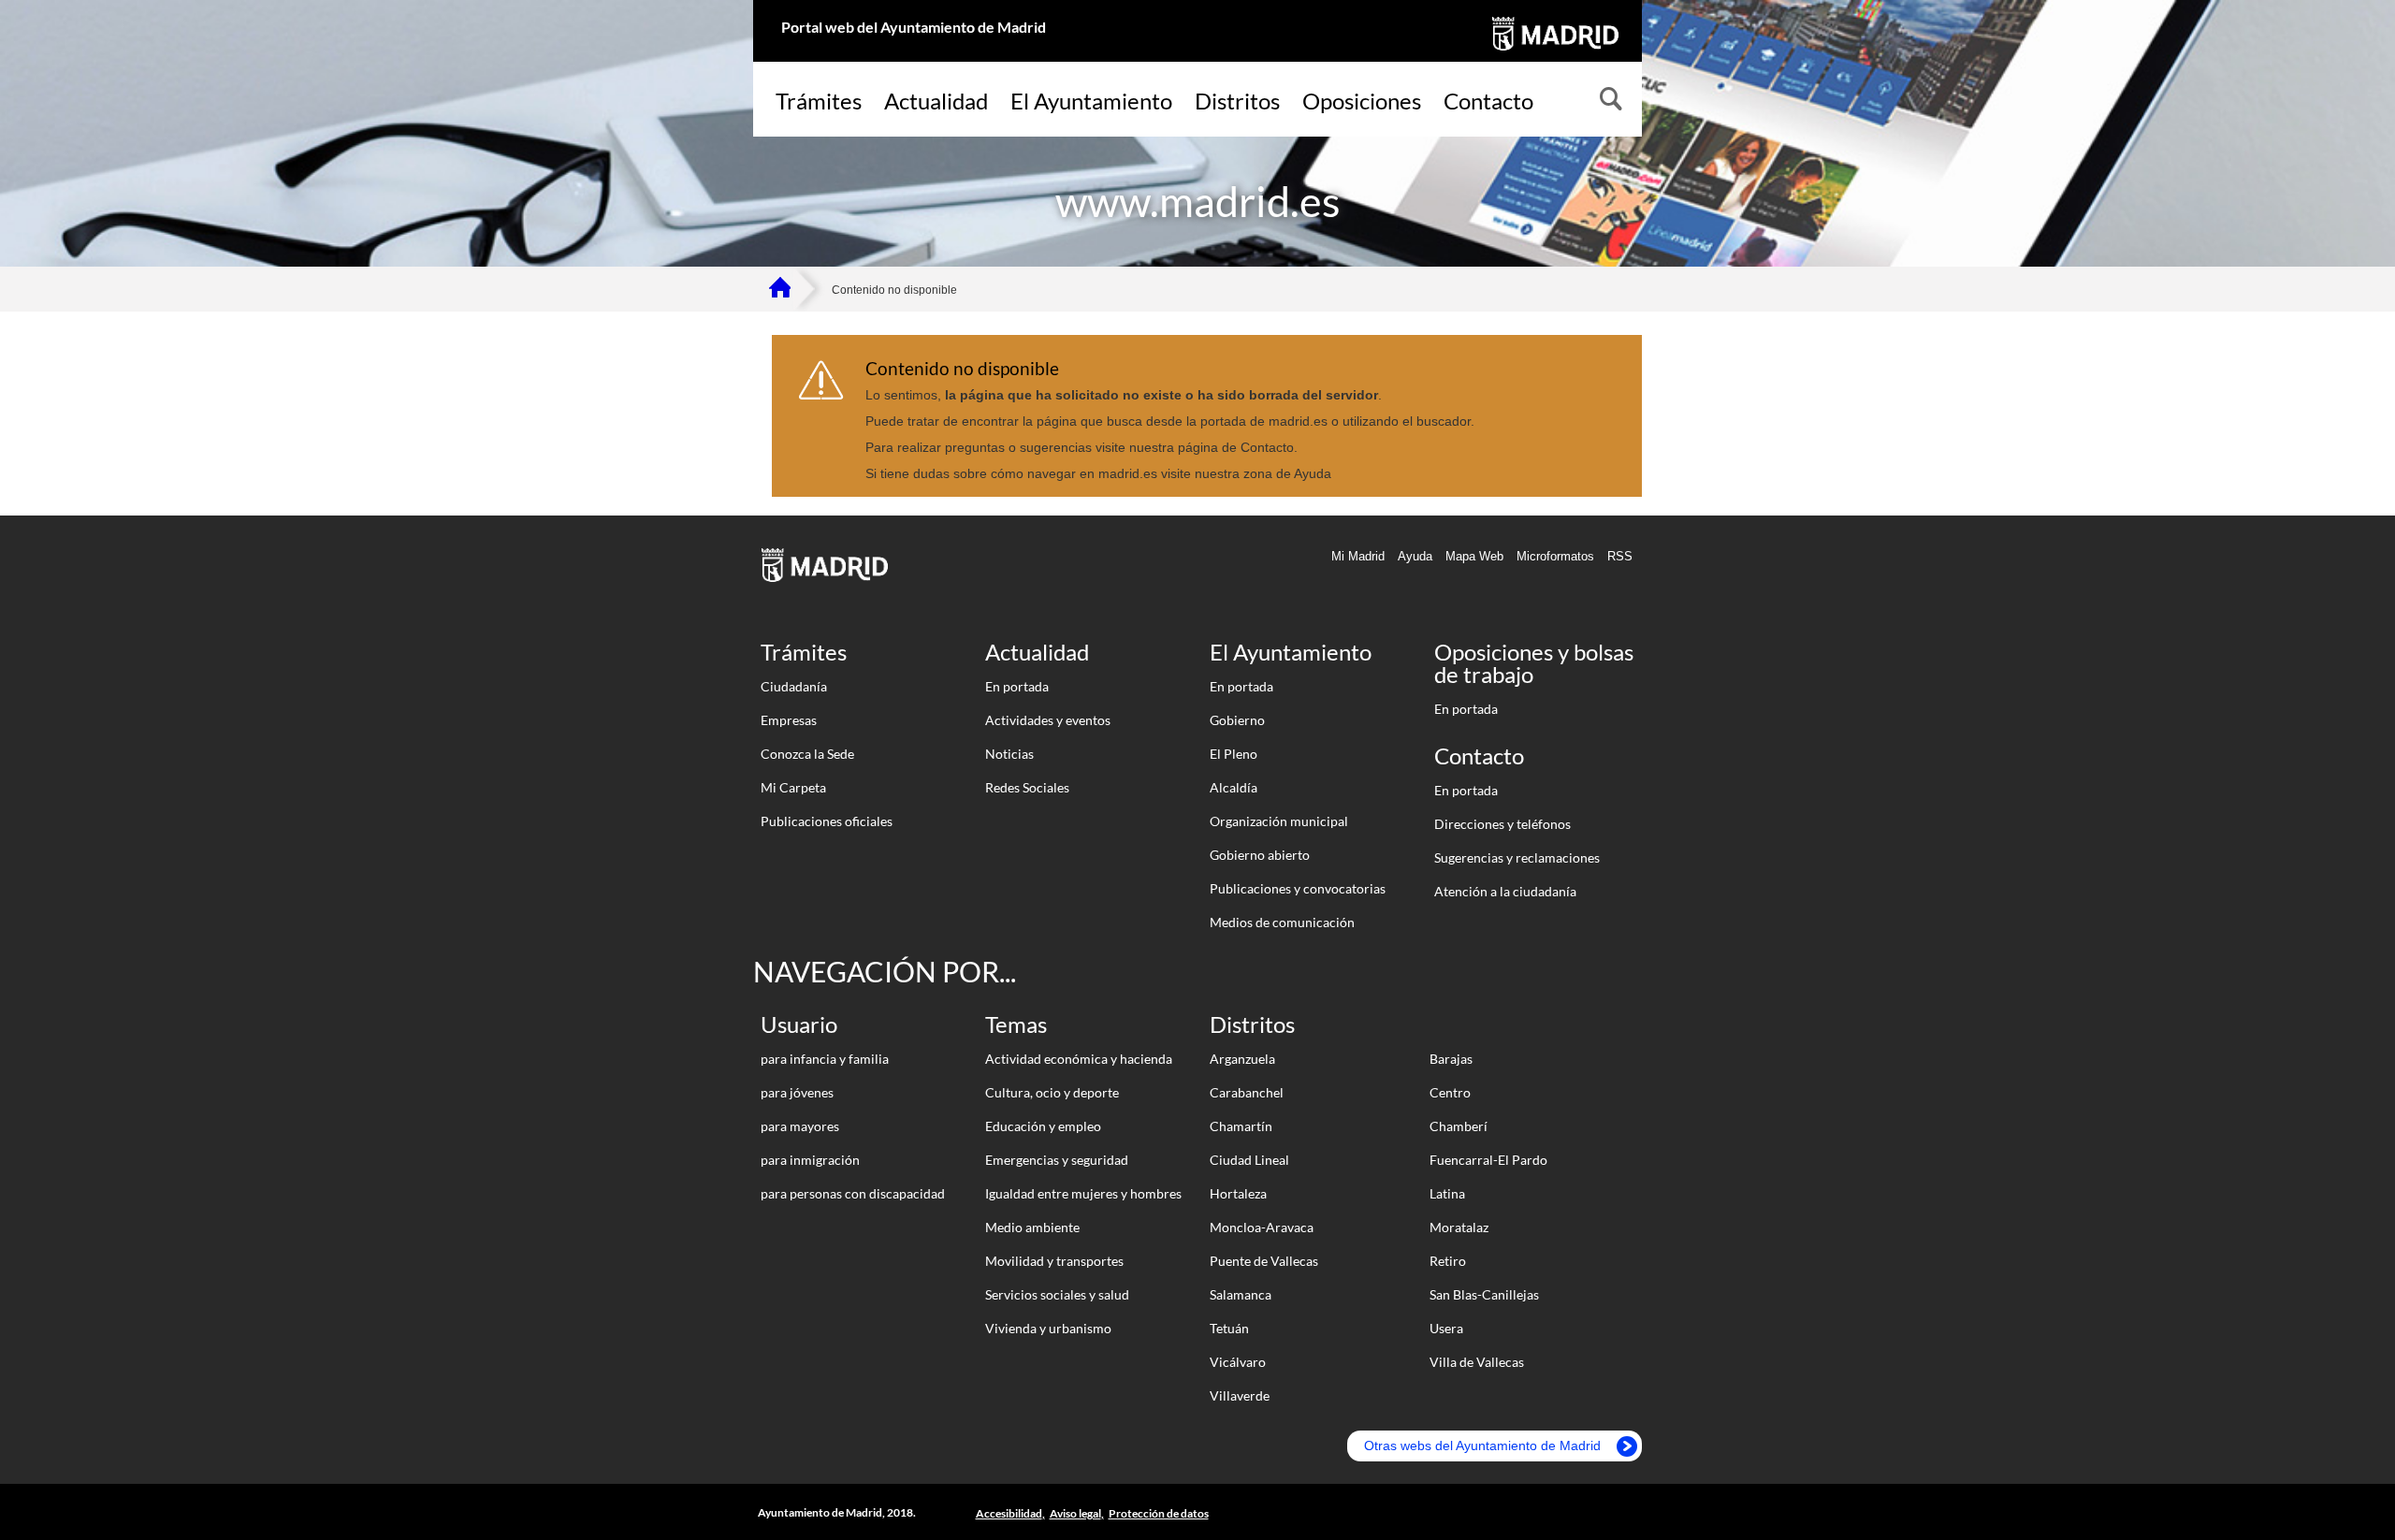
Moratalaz (1459, 1227)
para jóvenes (797, 1092)
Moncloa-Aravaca (1262, 1227)
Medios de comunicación (1282, 922)
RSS (1620, 556)
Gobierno (1237, 720)
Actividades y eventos (1048, 720)
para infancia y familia (825, 1059)
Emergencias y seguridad (1057, 1160)
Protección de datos (1159, 1513)
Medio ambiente (1032, 1227)
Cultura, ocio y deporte (1052, 1092)
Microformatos (1555, 556)
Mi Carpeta (793, 787)
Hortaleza (1238, 1193)
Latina (1447, 1193)
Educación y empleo (1043, 1126)
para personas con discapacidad (853, 1193)
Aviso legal (1075, 1513)
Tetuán (1229, 1328)
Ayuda (1415, 556)
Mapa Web (1474, 556)
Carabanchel (1247, 1092)
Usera (1446, 1328)
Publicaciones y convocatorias (1298, 888)
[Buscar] (1609, 101)
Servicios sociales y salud (1057, 1294)
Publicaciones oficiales (827, 821)
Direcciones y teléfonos (1502, 824)
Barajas (1451, 1059)
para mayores (800, 1126)
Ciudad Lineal (1249, 1160)
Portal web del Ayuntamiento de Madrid (914, 27)
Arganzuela (1242, 1059)
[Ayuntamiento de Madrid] (1553, 54)
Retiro (1448, 1261)
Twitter (1617, 1513)
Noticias (1009, 754)
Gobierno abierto (1260, 855)
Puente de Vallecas (1264, 1261)
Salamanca (1241, 1294)
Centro (1450, 1092)
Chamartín (1241, 1126)
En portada (1017, 686)
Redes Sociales (1027, 787)
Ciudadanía (794, 686)
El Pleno (1234, 754)
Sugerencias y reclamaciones (1517, 857)
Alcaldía (1234, 787)
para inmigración (810, 1160)
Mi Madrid (1358, 556)
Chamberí (1459, 1126)
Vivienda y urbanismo (1048, 1328)
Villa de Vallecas (1477, 1362)
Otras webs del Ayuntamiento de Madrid (1482, 1446)
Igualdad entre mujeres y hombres (1083, 1193)
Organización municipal (1279, 821)
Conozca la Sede (807, 754)
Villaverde (1240, 1395)
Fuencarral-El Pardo (1488, 1160)
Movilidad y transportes (1054, 1261)
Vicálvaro (1238, 1362)
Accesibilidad (1009, 1513)
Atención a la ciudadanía (1505, 891)
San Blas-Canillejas (1484, 1294)
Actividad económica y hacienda (1079, 1059)
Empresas (789, 720)
